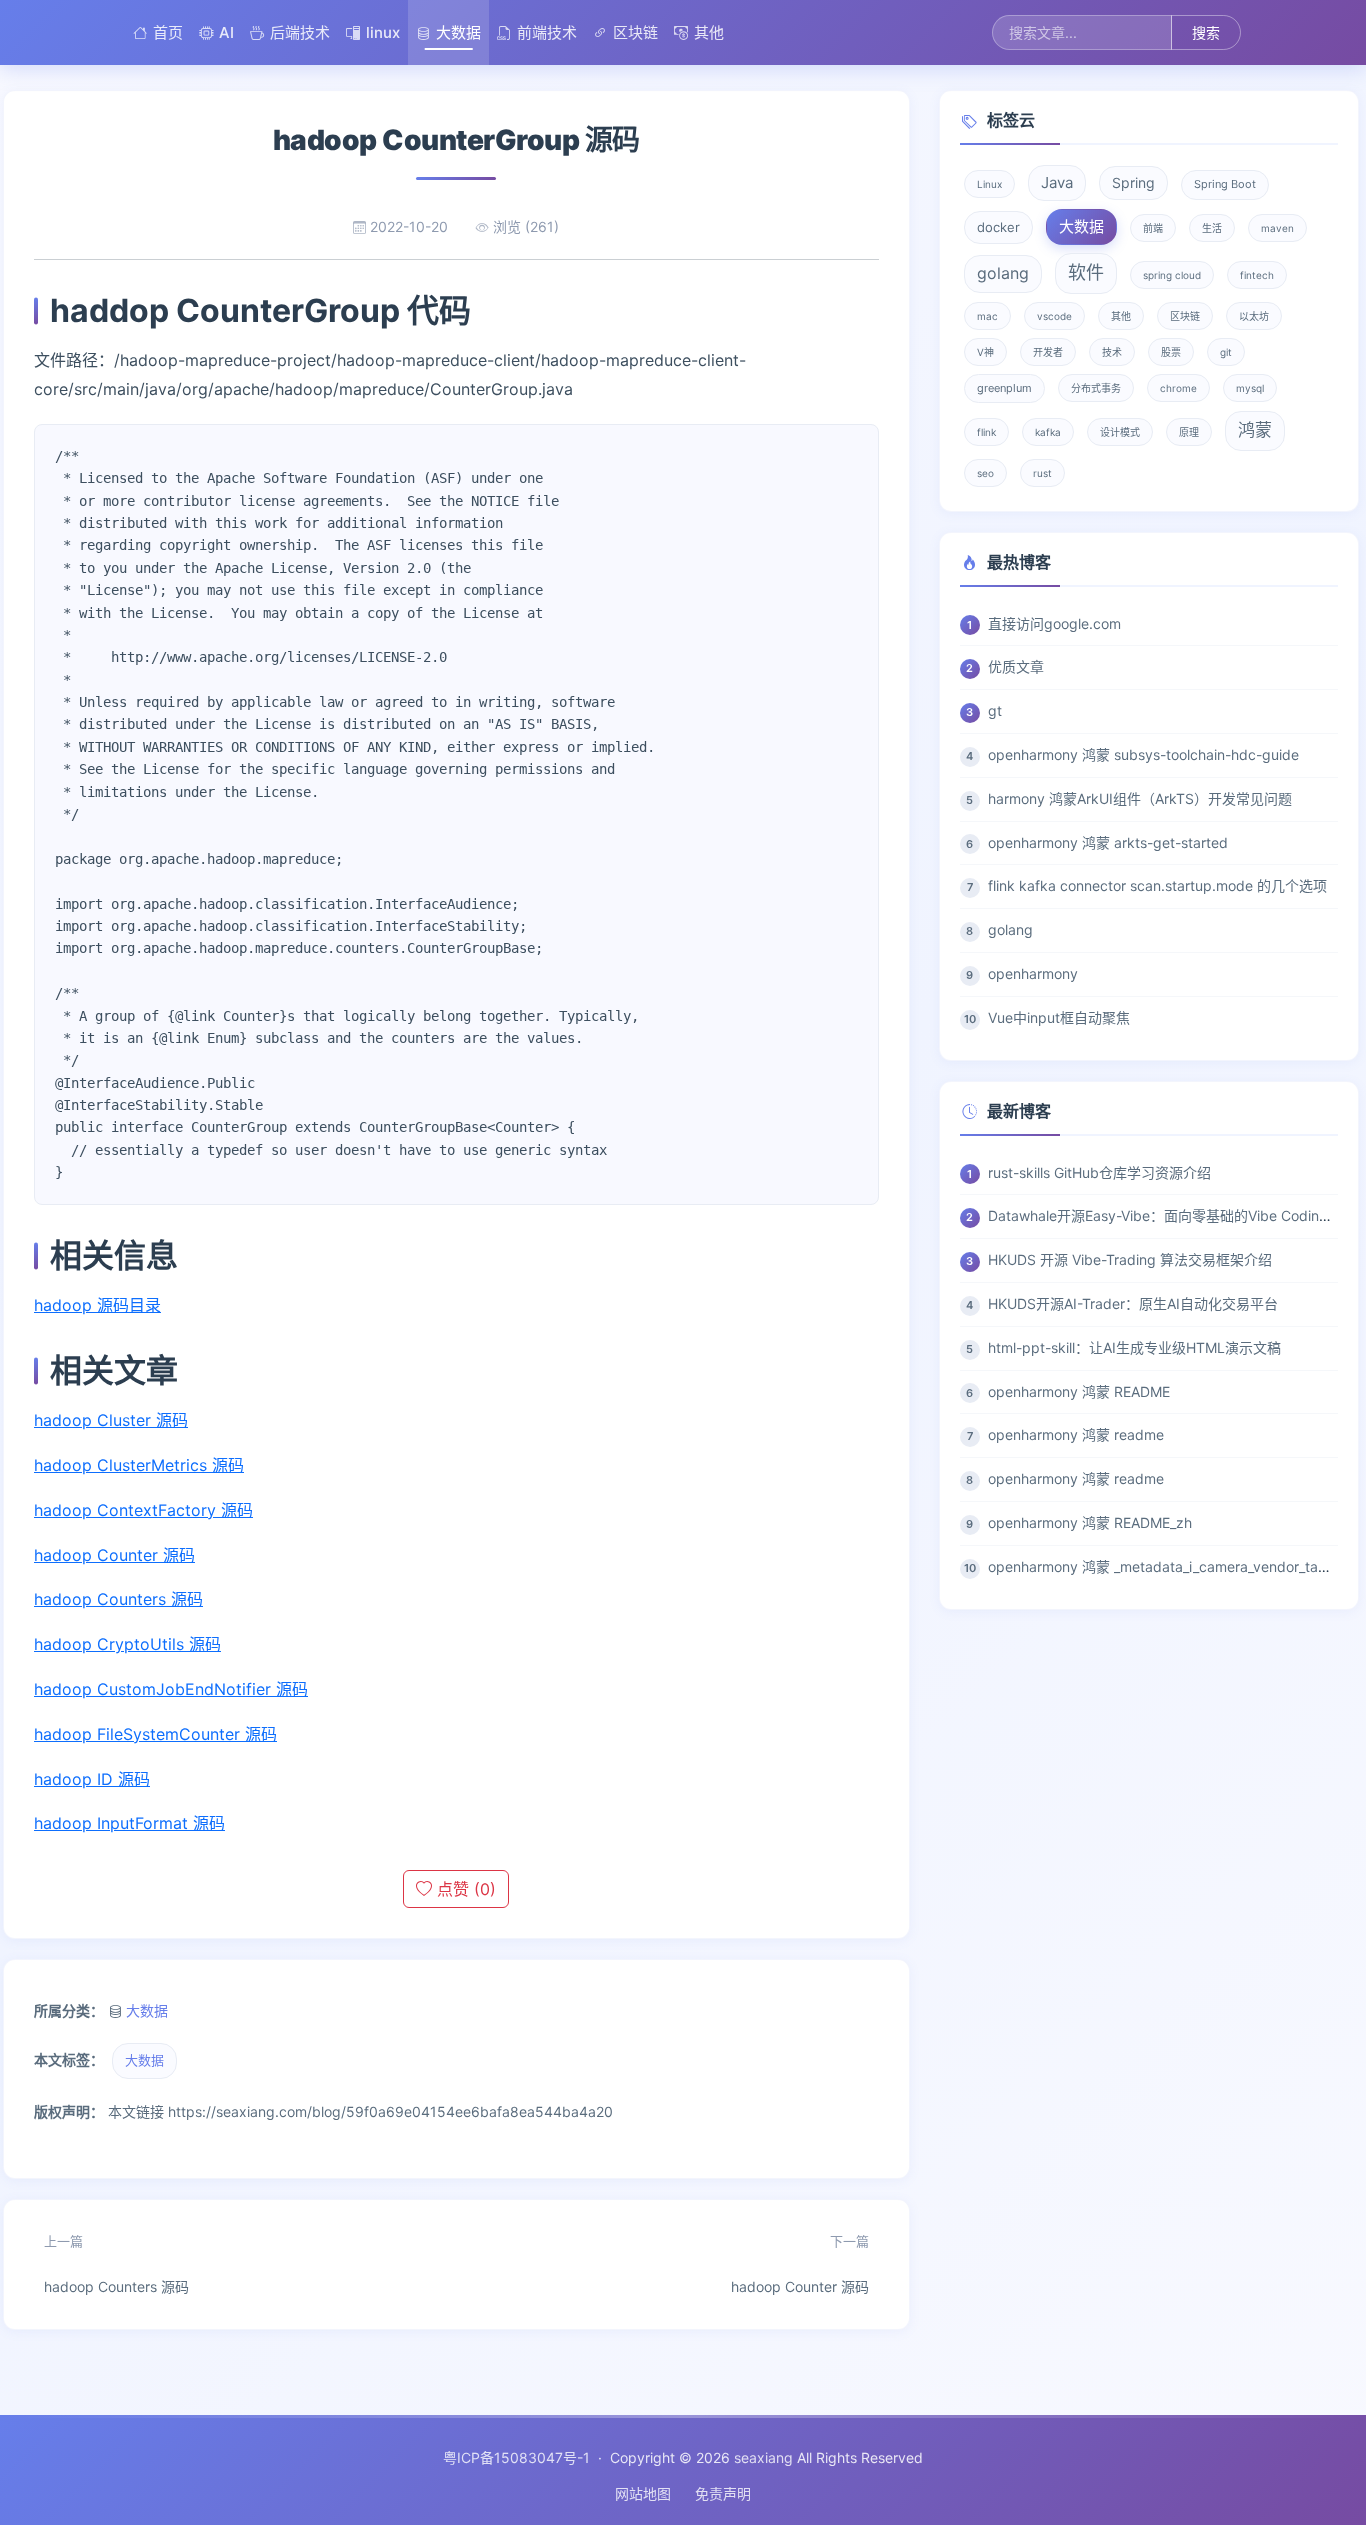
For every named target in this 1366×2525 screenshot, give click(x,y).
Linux (989, 184)
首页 (168, 32)
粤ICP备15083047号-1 (516, 2457)
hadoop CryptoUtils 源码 (127, 1644)
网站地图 (643, 2493)
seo (985, 473)
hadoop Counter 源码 (114, 1555)
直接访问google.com (1054, 623)
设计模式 (1120, 432)
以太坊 (1254, 316)
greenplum (1004, 388)
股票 (1171, 352)
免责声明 (723, 2493)
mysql (1250, 388)
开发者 (1048, 352)
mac (987, 316)
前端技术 (547, 32)
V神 (985, 352)
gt (995, 710)
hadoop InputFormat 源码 (129, 1823)
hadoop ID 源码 (92, 1779)
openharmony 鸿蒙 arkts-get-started (1108, 842)
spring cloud (1172, 275)
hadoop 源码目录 (97, 1305)
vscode (1054, 316)
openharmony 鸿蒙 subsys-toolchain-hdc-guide (1143, 754)
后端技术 (300, 32)
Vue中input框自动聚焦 (1059, 1017)
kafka (1048, 432)
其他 (709, 32)
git (1226, 352)
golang (1003, 273)
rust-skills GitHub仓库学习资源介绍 (1099, 1172)
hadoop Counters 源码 (118, 1599)
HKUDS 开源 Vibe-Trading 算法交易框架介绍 (1130, 1259)
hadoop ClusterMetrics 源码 (139, 1465)
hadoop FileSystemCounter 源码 (155, 1734)
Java (1057, 182)
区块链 (635, 32)
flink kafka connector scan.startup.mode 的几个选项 (1157, 885)
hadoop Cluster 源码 (111, 1420)
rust (1042, 473)
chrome (1178, 388)
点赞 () (464, 1889)
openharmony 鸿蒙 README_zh (1090, 1522)
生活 (1212, 228)
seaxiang (763, 2457)
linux (383, 32)
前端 (1153, 228)
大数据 (458, 32)
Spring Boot (1225, 184)
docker (998, 227)
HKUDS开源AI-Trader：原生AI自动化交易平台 (1133, 1303)
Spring (1133, 182)
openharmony (1033, 973)
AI (226, 32)
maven (1277, 228)
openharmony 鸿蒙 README (1079, 1391)
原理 (1189, 432)
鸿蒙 (1255, 430)
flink (986, 432)
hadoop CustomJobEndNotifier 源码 (171, 1689)
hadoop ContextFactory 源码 (143, 1510)
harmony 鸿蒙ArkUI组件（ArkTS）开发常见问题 (1140, 798)
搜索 (1206, 32)
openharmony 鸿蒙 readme (1076, 1434)
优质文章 (1016, 666)
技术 (1112, 352)
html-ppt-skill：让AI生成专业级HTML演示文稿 (1134, 1347)
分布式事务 (1096, 388)
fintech (1257, 275)
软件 (1086, 272)
